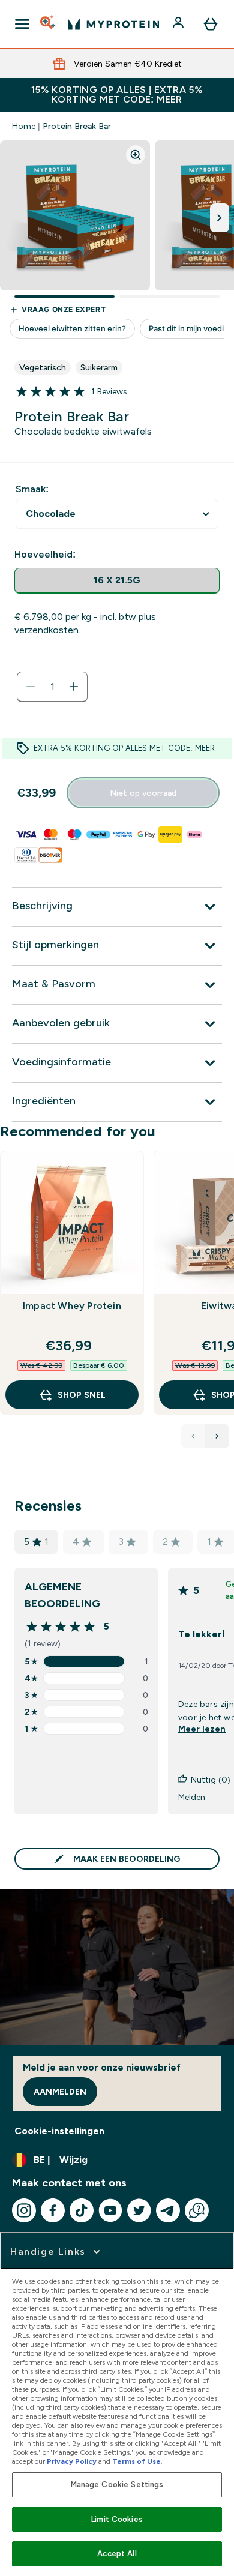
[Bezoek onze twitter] (139, 2210)
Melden (192, 1797)
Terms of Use (136, 2461)
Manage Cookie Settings (117, 2484)
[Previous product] (193, 1436)
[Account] (179, 24)
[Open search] (49, 24)
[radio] (117, 581)
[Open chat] (197, 2210)
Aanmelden (60, 2092)
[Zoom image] (136, 155)
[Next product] (217, 1436)
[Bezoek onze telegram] (168, 2210)
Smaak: (32, 489)
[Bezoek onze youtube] (110, 2210)
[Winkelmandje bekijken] (211, 24)
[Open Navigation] (22, 24)
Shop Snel (82, 1395)
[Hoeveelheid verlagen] (31, 687)
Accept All (117, 2553)
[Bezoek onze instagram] (24, 2210)
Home (24, 126)
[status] (52, 687)
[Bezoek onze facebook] (53, 2210)
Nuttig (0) (211, 1780)
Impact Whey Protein (72, 1306)
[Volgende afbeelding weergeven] (220, 218)
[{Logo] (113, 24)
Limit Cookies (117, 2519)
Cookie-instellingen (59, 2131)
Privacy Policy (72, 2461)
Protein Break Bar (77, 126)
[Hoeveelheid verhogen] (74, 687)
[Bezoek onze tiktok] (82, 2210)
